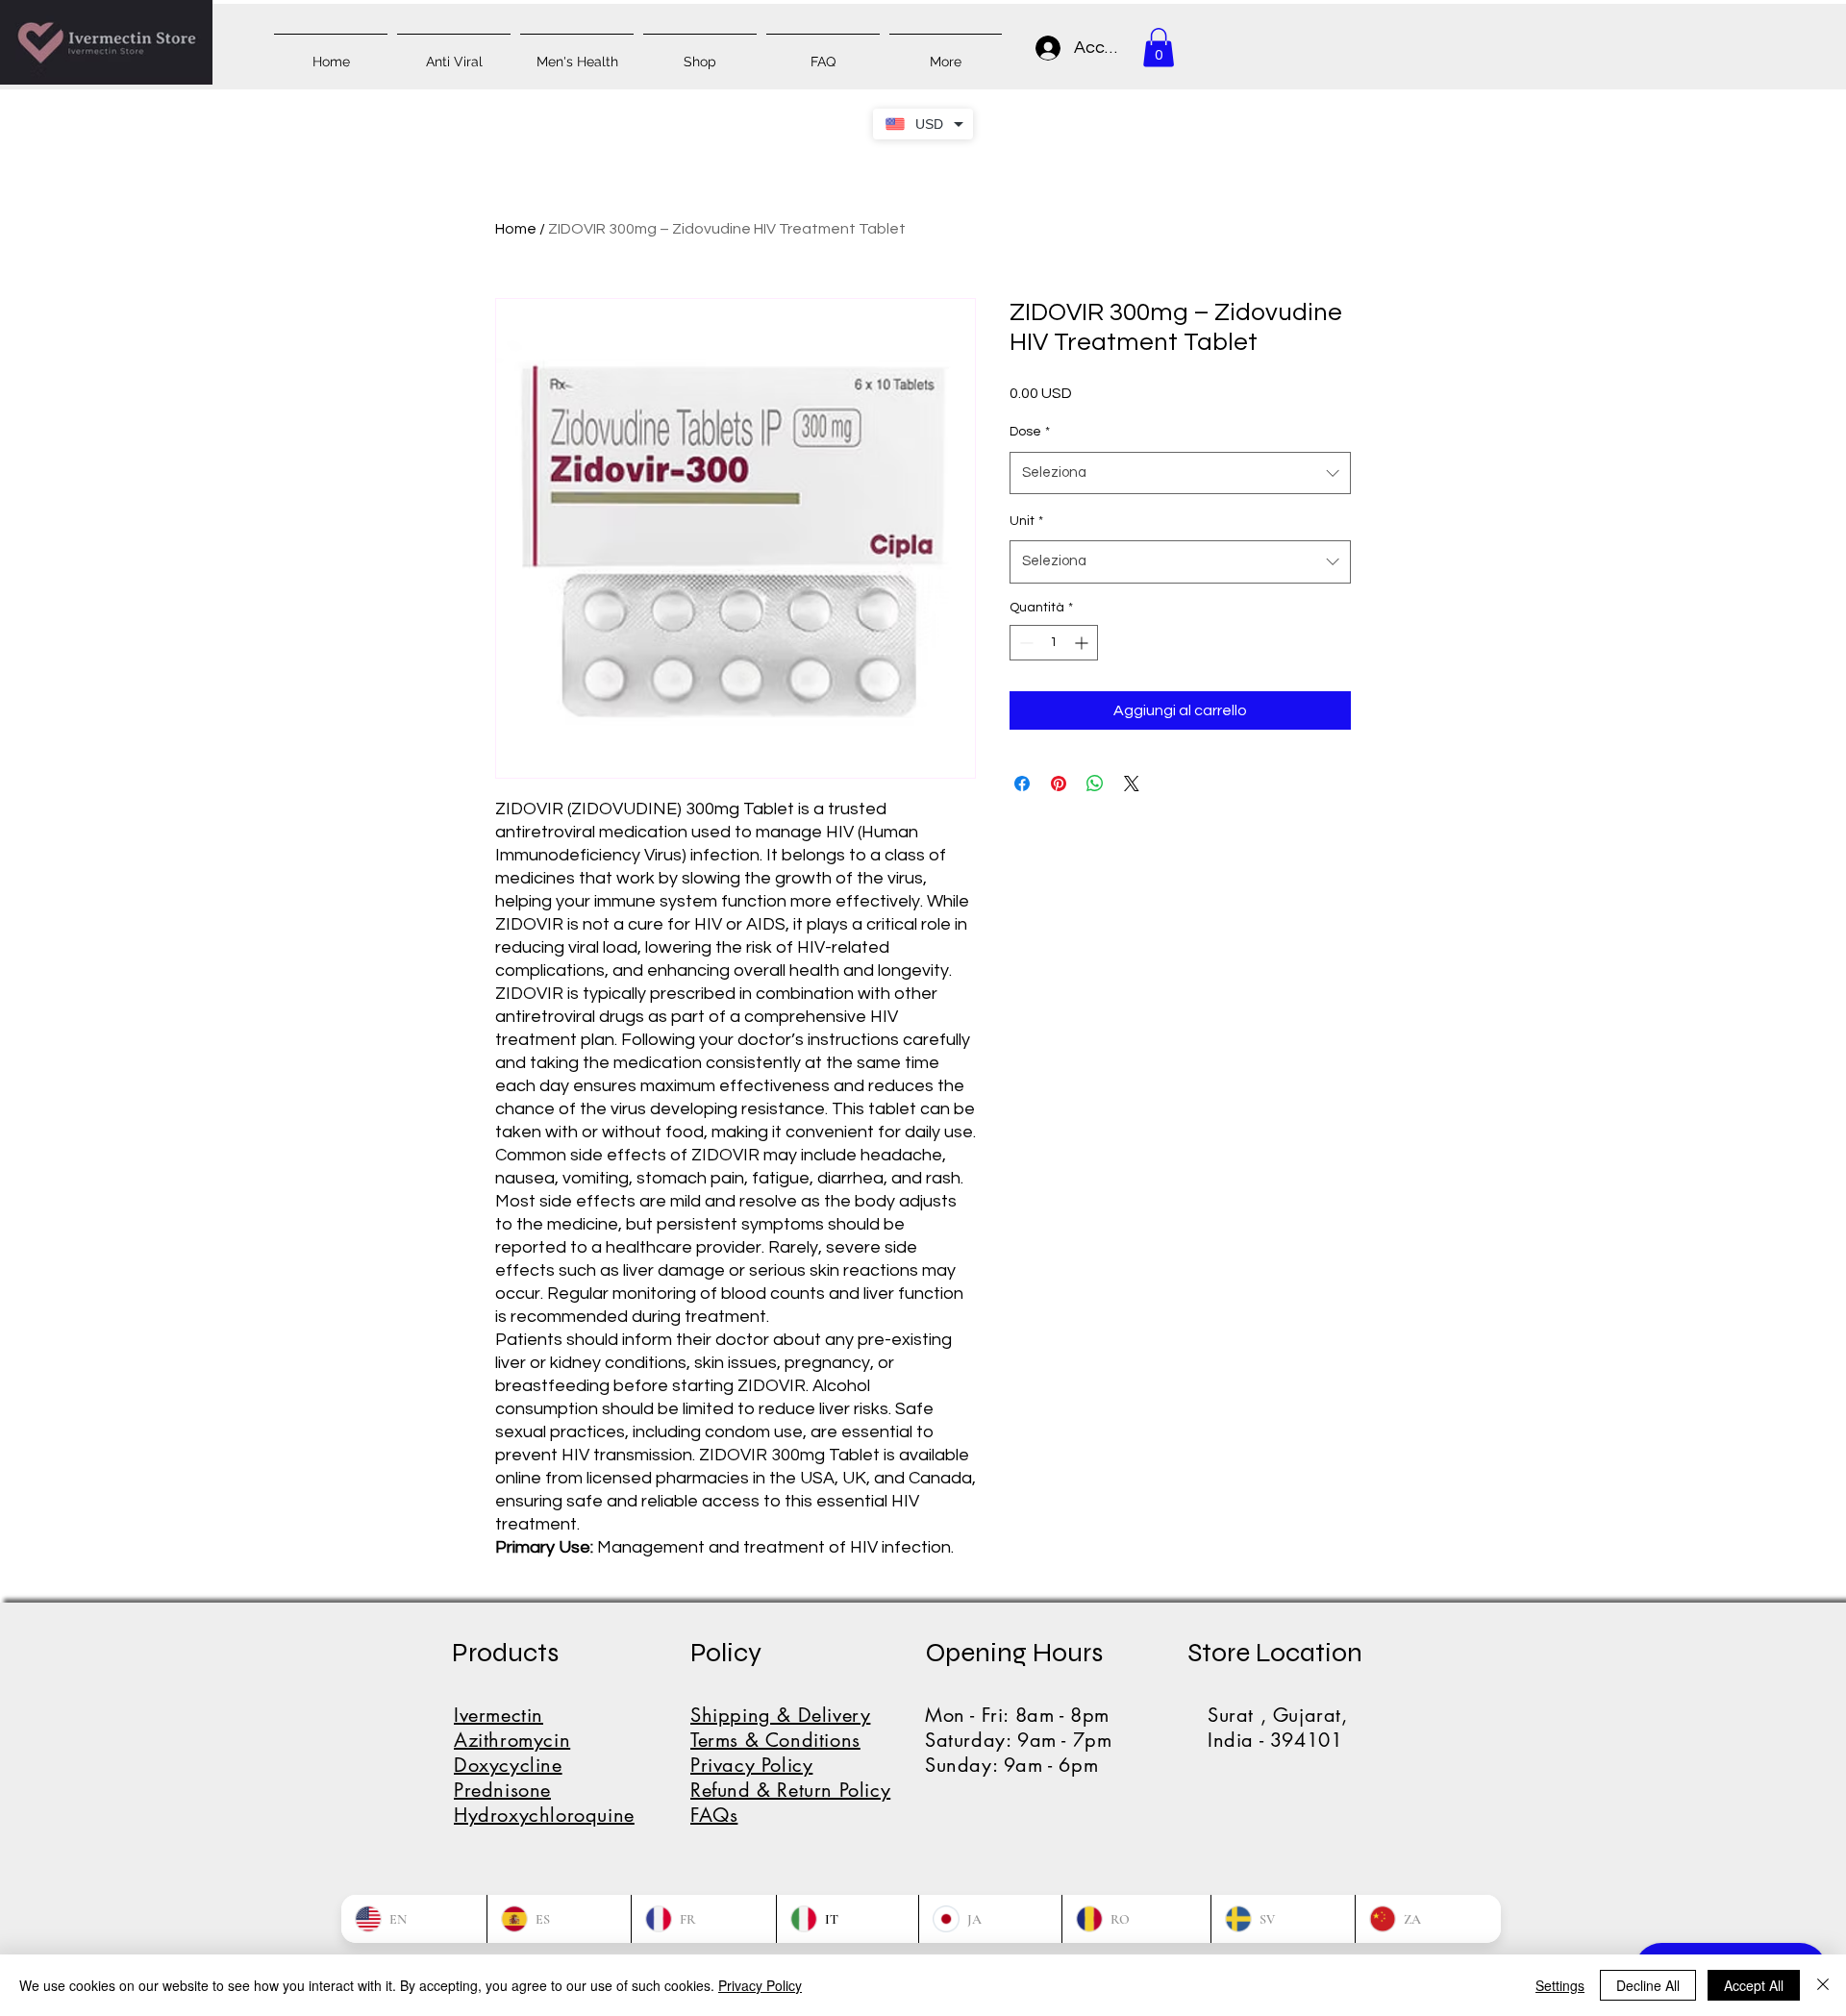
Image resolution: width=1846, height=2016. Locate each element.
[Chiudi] (1823, 1985)
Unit (1026, 521)
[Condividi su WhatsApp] (1095, 784)
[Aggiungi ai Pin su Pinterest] (1059, 784)
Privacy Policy (760, 1985)
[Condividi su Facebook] (1022, 784)
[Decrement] (1024, 643)
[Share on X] (1132, 784)
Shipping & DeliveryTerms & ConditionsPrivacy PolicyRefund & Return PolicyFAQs (790, 1765)
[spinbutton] (1054, 643)
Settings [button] (1560, 1985)
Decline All (1648, 1985)
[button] (1159, 48)
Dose (1030, 432)
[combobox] (1180, 473)
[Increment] (1083, 643)
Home (516, 229)
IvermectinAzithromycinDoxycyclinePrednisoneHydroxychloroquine (544, 1765)
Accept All (1754, 1985)
